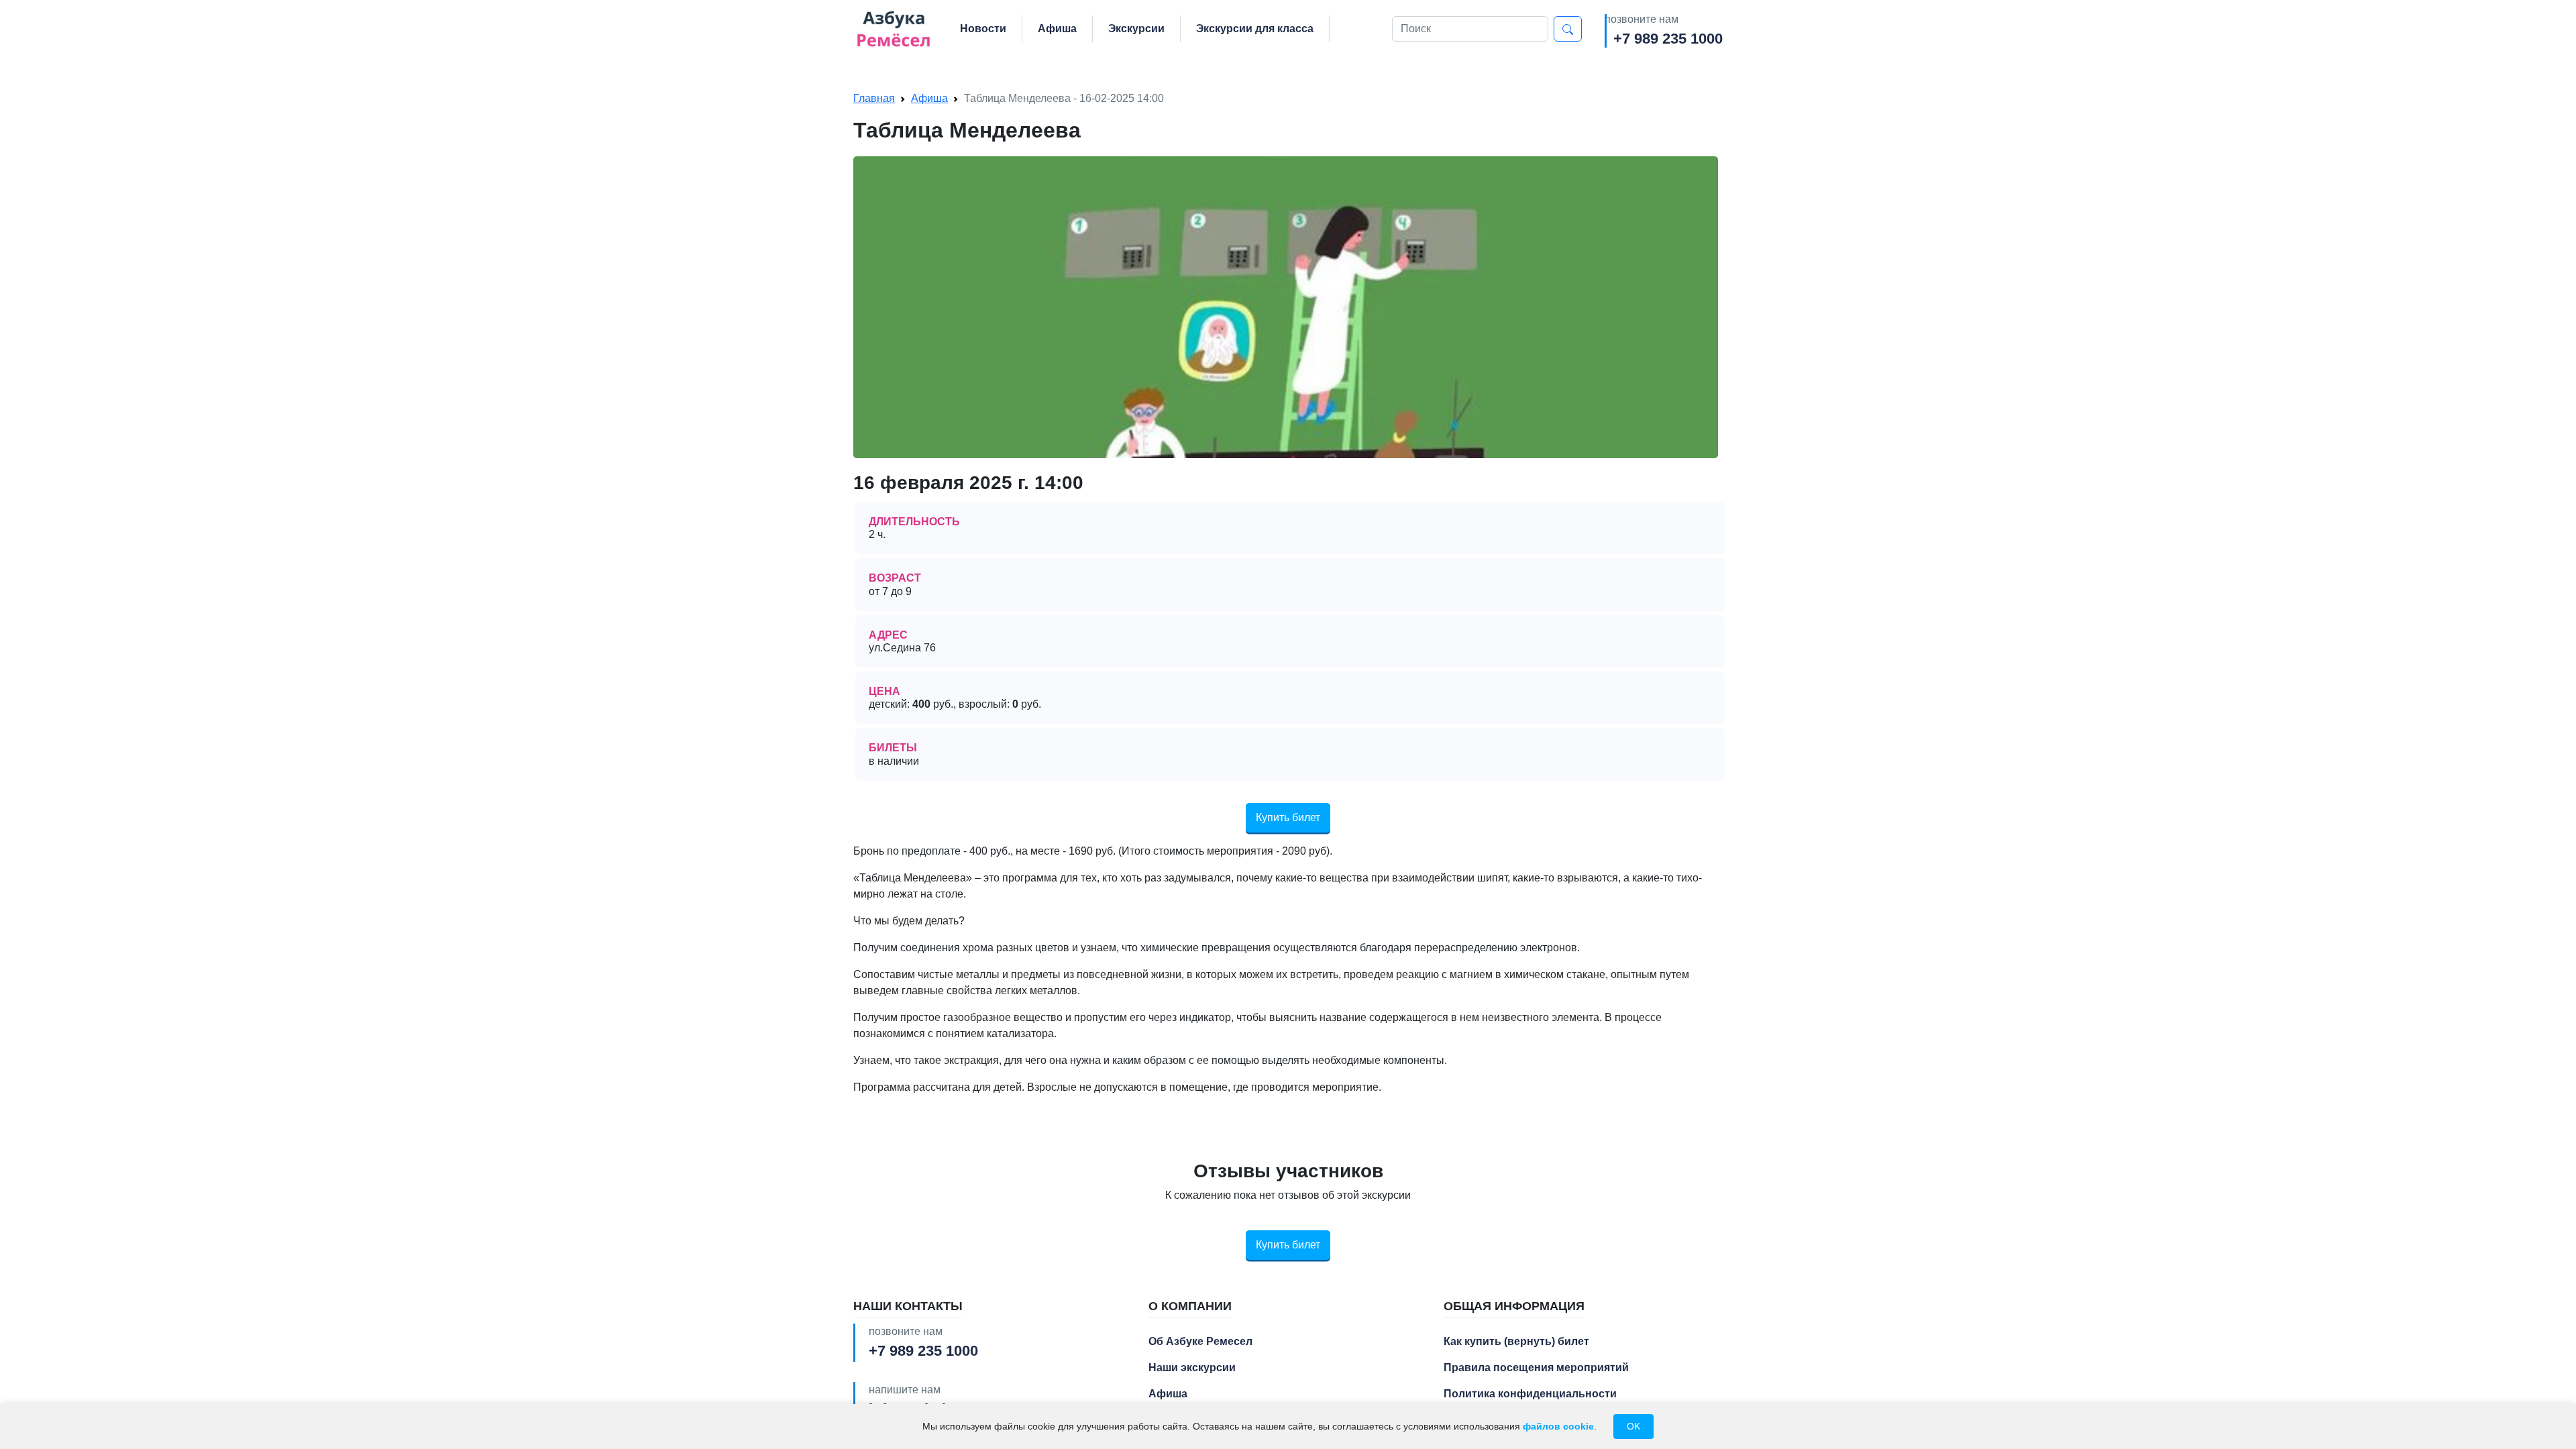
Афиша (1057, 29)
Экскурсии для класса (1255, 29)
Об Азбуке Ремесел (1200, 1341)
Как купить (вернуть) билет (1516, 1341)
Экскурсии (1136, 29)
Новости (983, 29)
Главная (874, 98)
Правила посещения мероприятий (1536, 1367)
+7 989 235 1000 (1668, 39)
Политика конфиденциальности (1530, 1394)
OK (1633, 1426)
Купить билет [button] (1288, 817)
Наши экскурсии (1192, 1367)
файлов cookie (1558, 1426)
